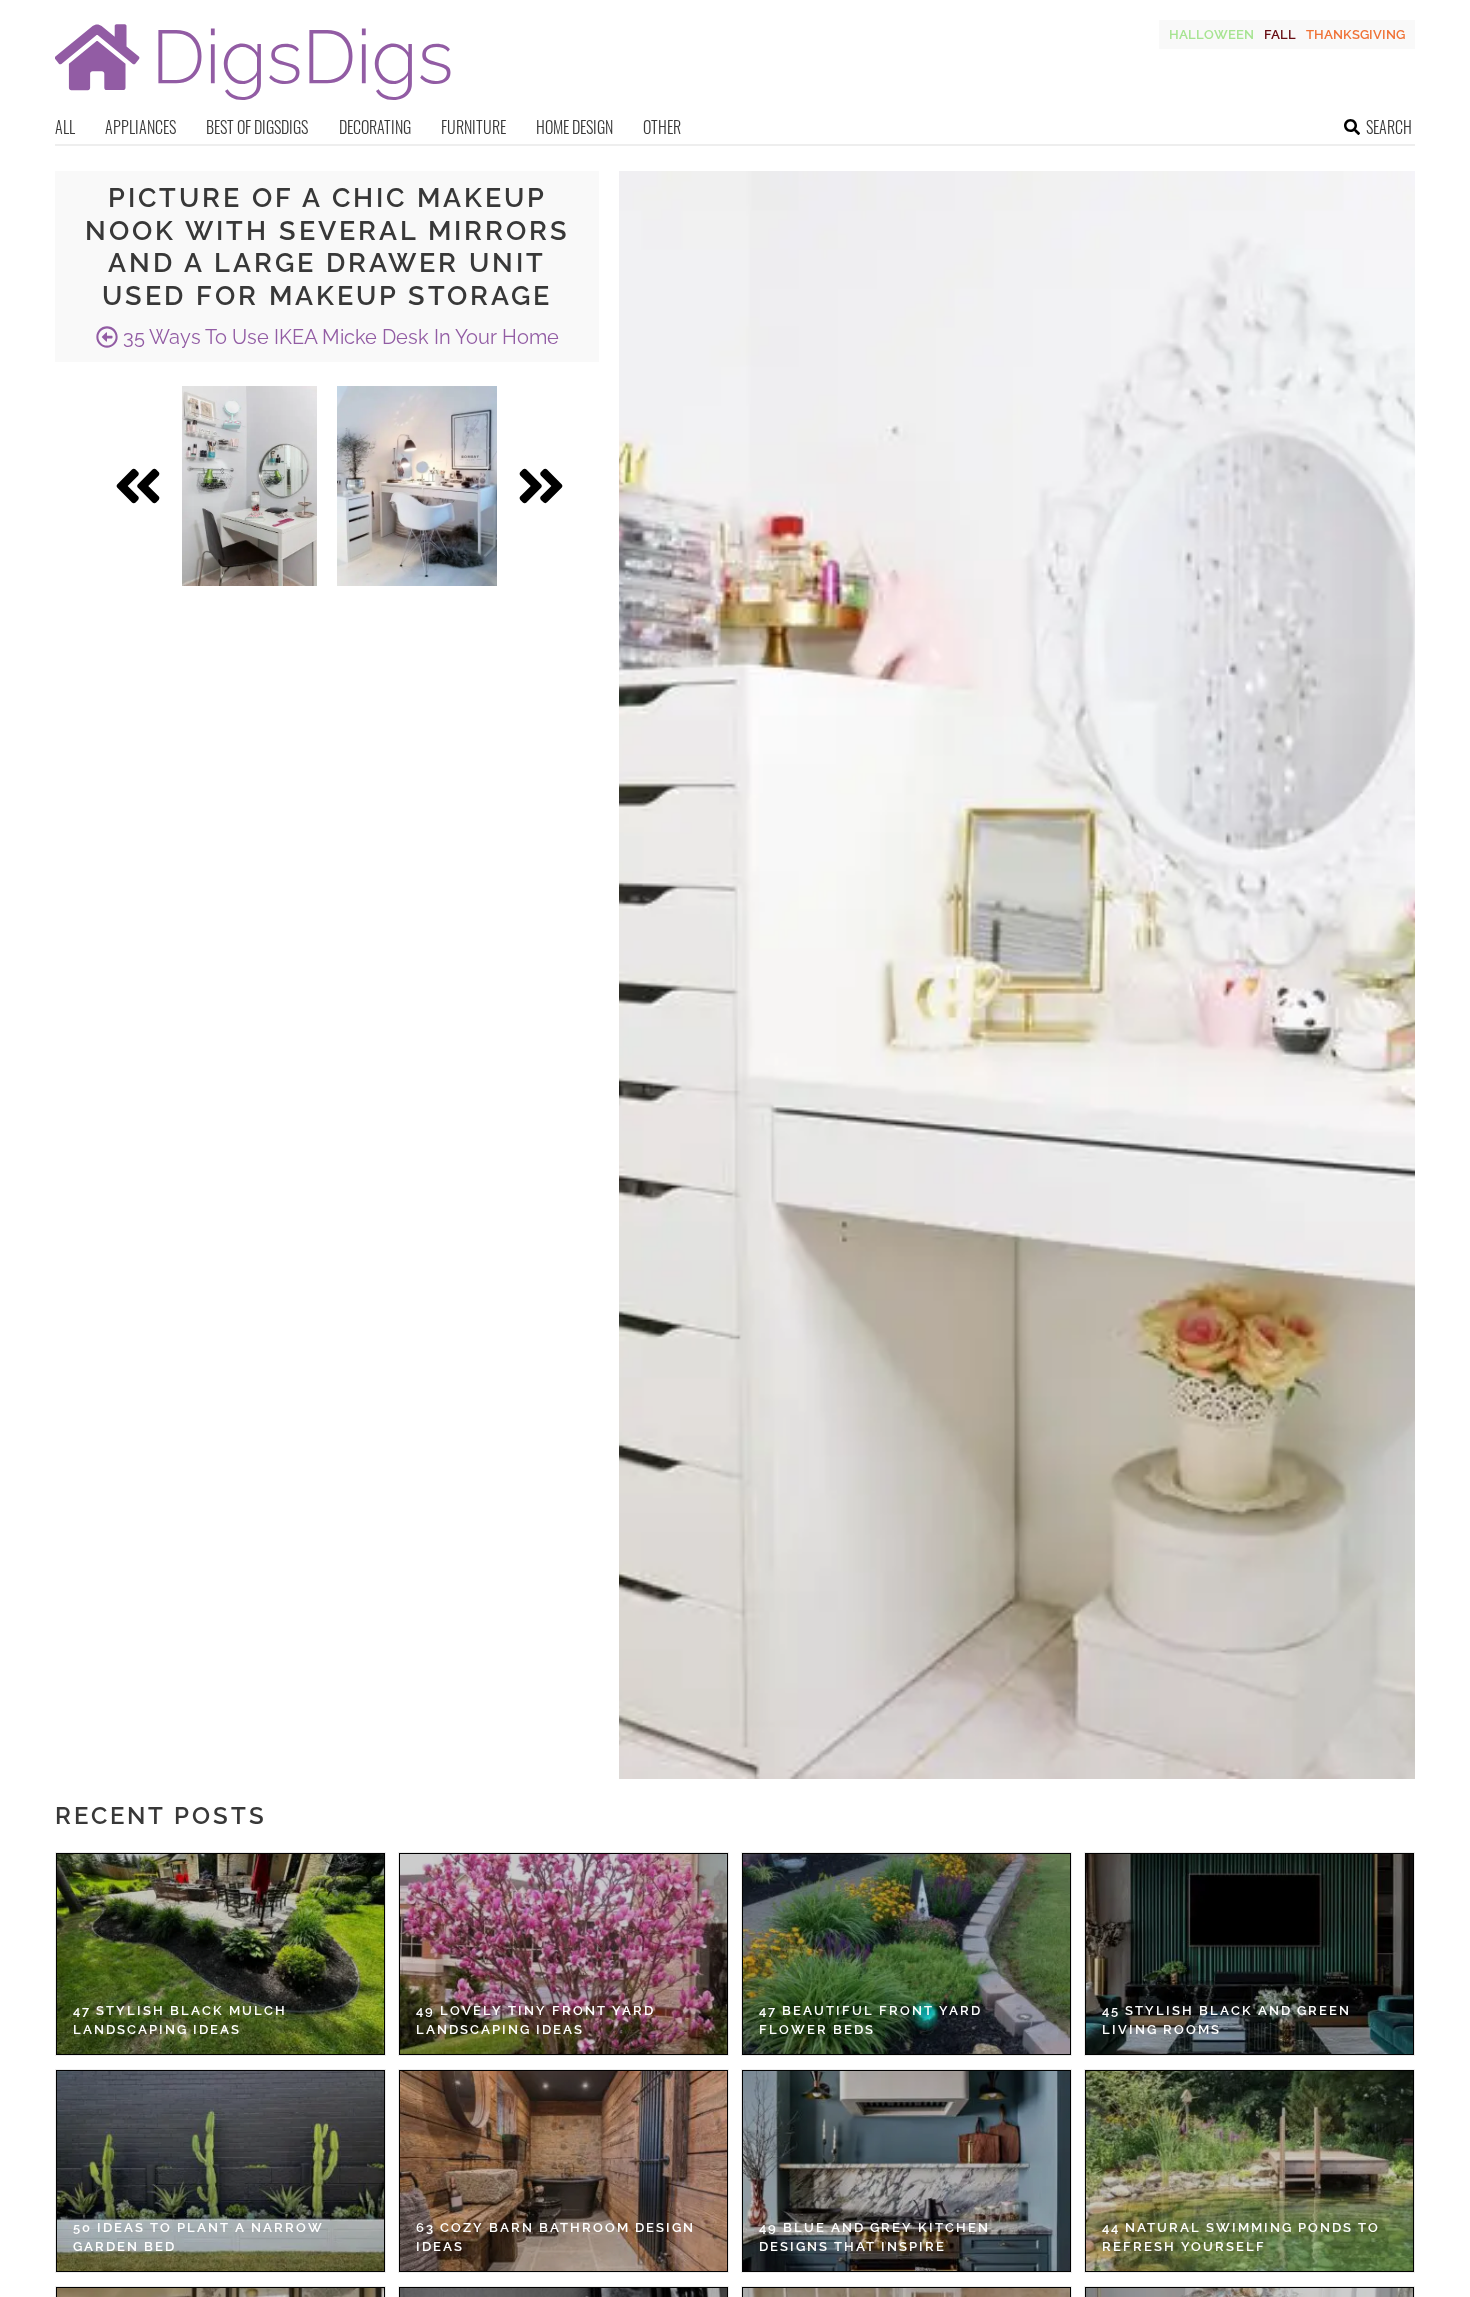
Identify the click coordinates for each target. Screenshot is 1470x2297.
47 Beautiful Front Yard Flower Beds (870, 2020)
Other (662, 127)
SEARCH (1389, 127)
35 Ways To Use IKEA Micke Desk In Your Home (338, 337)
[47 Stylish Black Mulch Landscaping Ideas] (220, 1954)
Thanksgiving (1355, 34)
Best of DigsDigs (257, 127)
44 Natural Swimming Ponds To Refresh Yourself (1241, 2237)
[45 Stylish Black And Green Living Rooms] (1249, 1954)
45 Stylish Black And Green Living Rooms (1226, 2020)
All (65, 127)
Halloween (1211, 34)
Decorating (375, 127)
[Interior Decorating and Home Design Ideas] (253, 102)
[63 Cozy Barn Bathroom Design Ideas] (563, 2171)
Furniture (473, 127)
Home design (574, 127)
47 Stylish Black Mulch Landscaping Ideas (180, 2020)
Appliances (140, 127)
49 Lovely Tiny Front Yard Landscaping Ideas (535, 2020)
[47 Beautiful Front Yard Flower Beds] (906, 1954)
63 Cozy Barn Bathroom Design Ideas (555, 2237)
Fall (1280, 34)
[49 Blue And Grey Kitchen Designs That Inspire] (906, 2171)
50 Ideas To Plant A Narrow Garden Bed (198, 2237)
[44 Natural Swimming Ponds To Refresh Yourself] (1249, 2171)
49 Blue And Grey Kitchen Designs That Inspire (874, 2237)
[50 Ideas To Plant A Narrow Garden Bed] (220, 2171)
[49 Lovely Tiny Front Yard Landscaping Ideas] (563, 1954)
